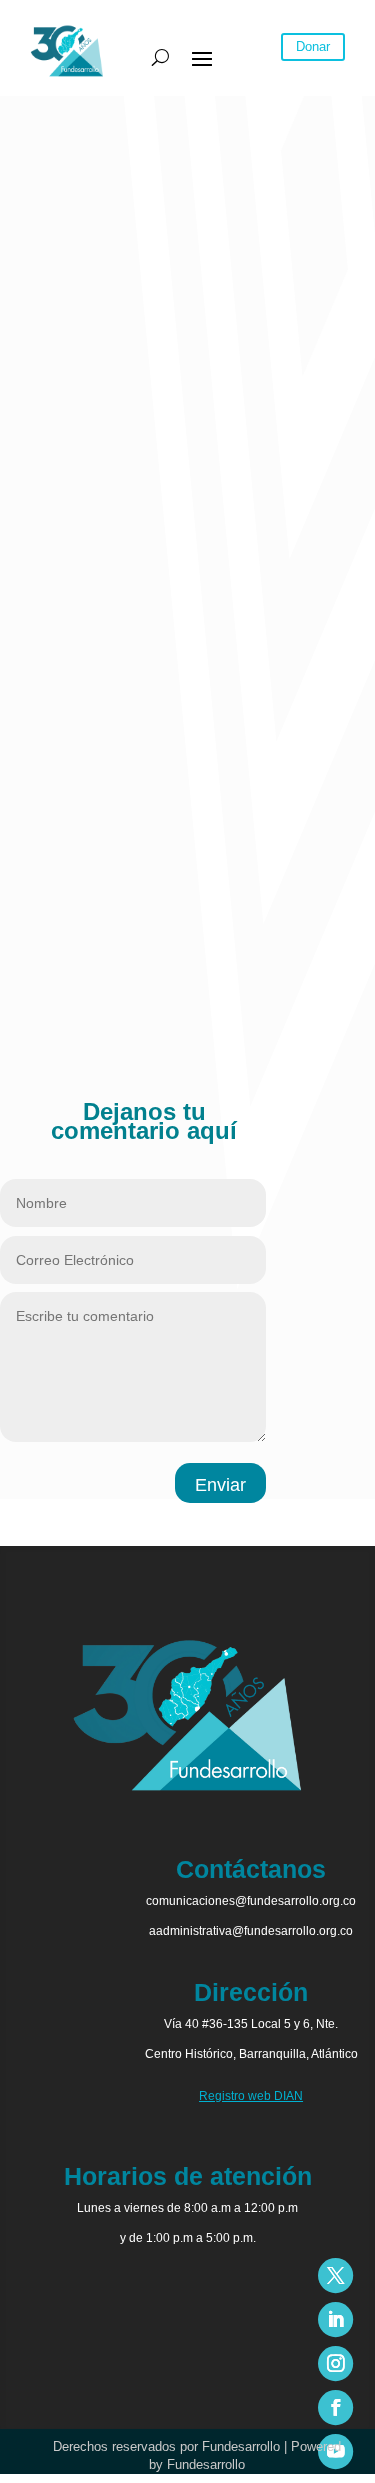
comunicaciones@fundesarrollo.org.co (251, 1901)
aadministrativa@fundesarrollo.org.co (251, 1931)
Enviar (220, 1485)
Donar (313, 46)
